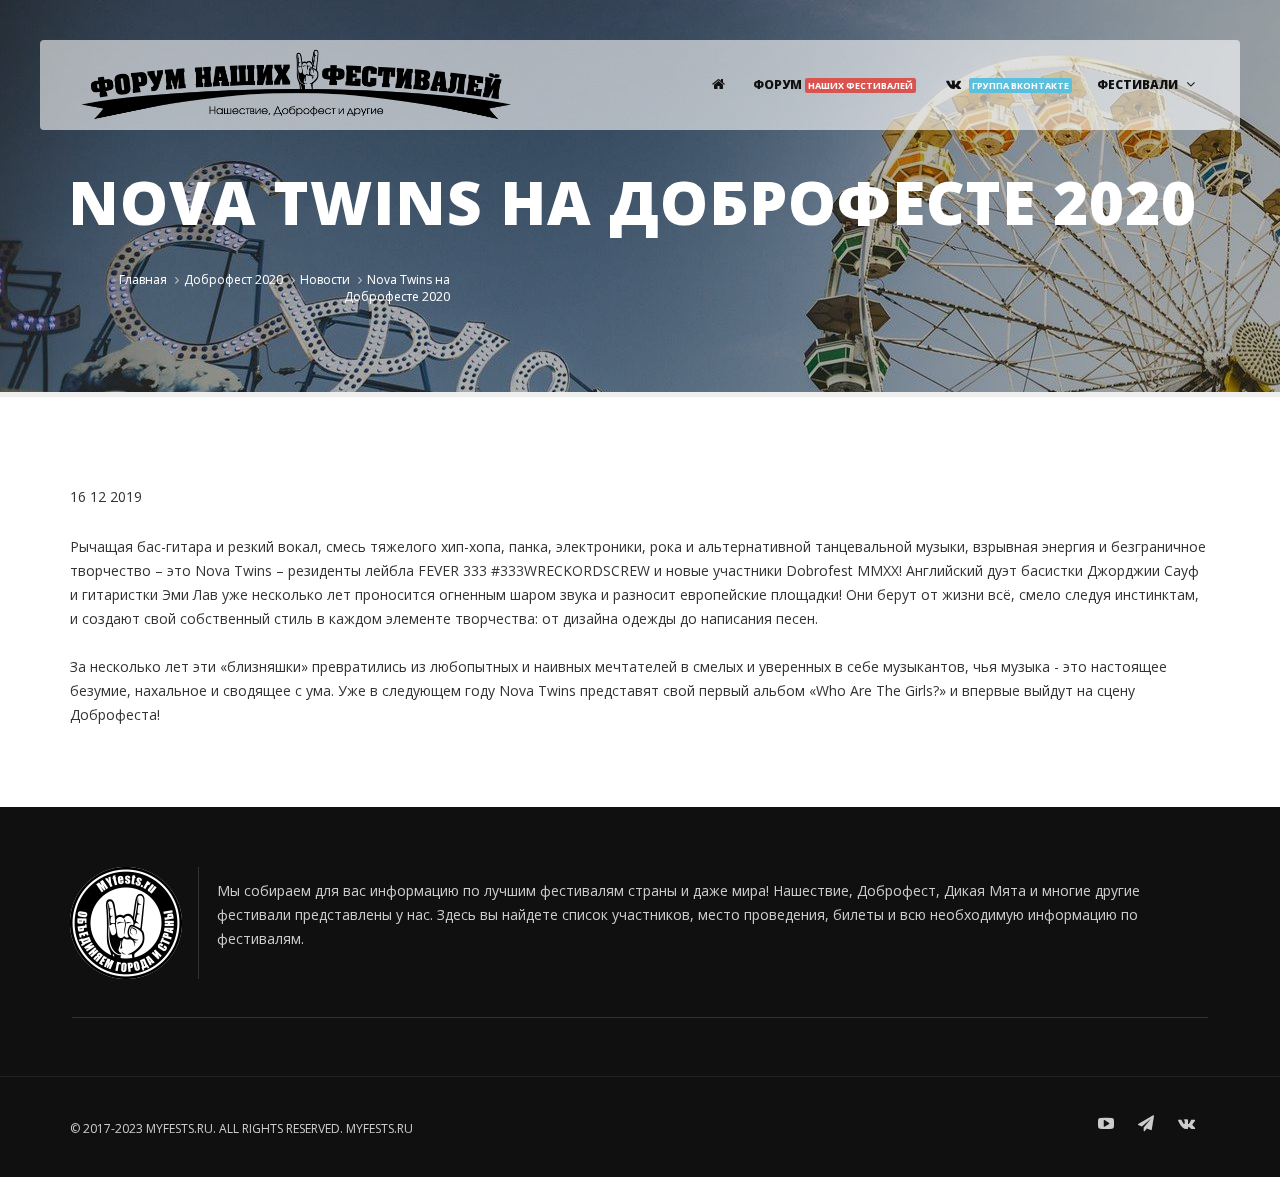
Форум (833, 84)
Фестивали (1137, 84)
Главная (143, 279)
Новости (325, 279)
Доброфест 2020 (233, 279)
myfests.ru (379, 1128)
